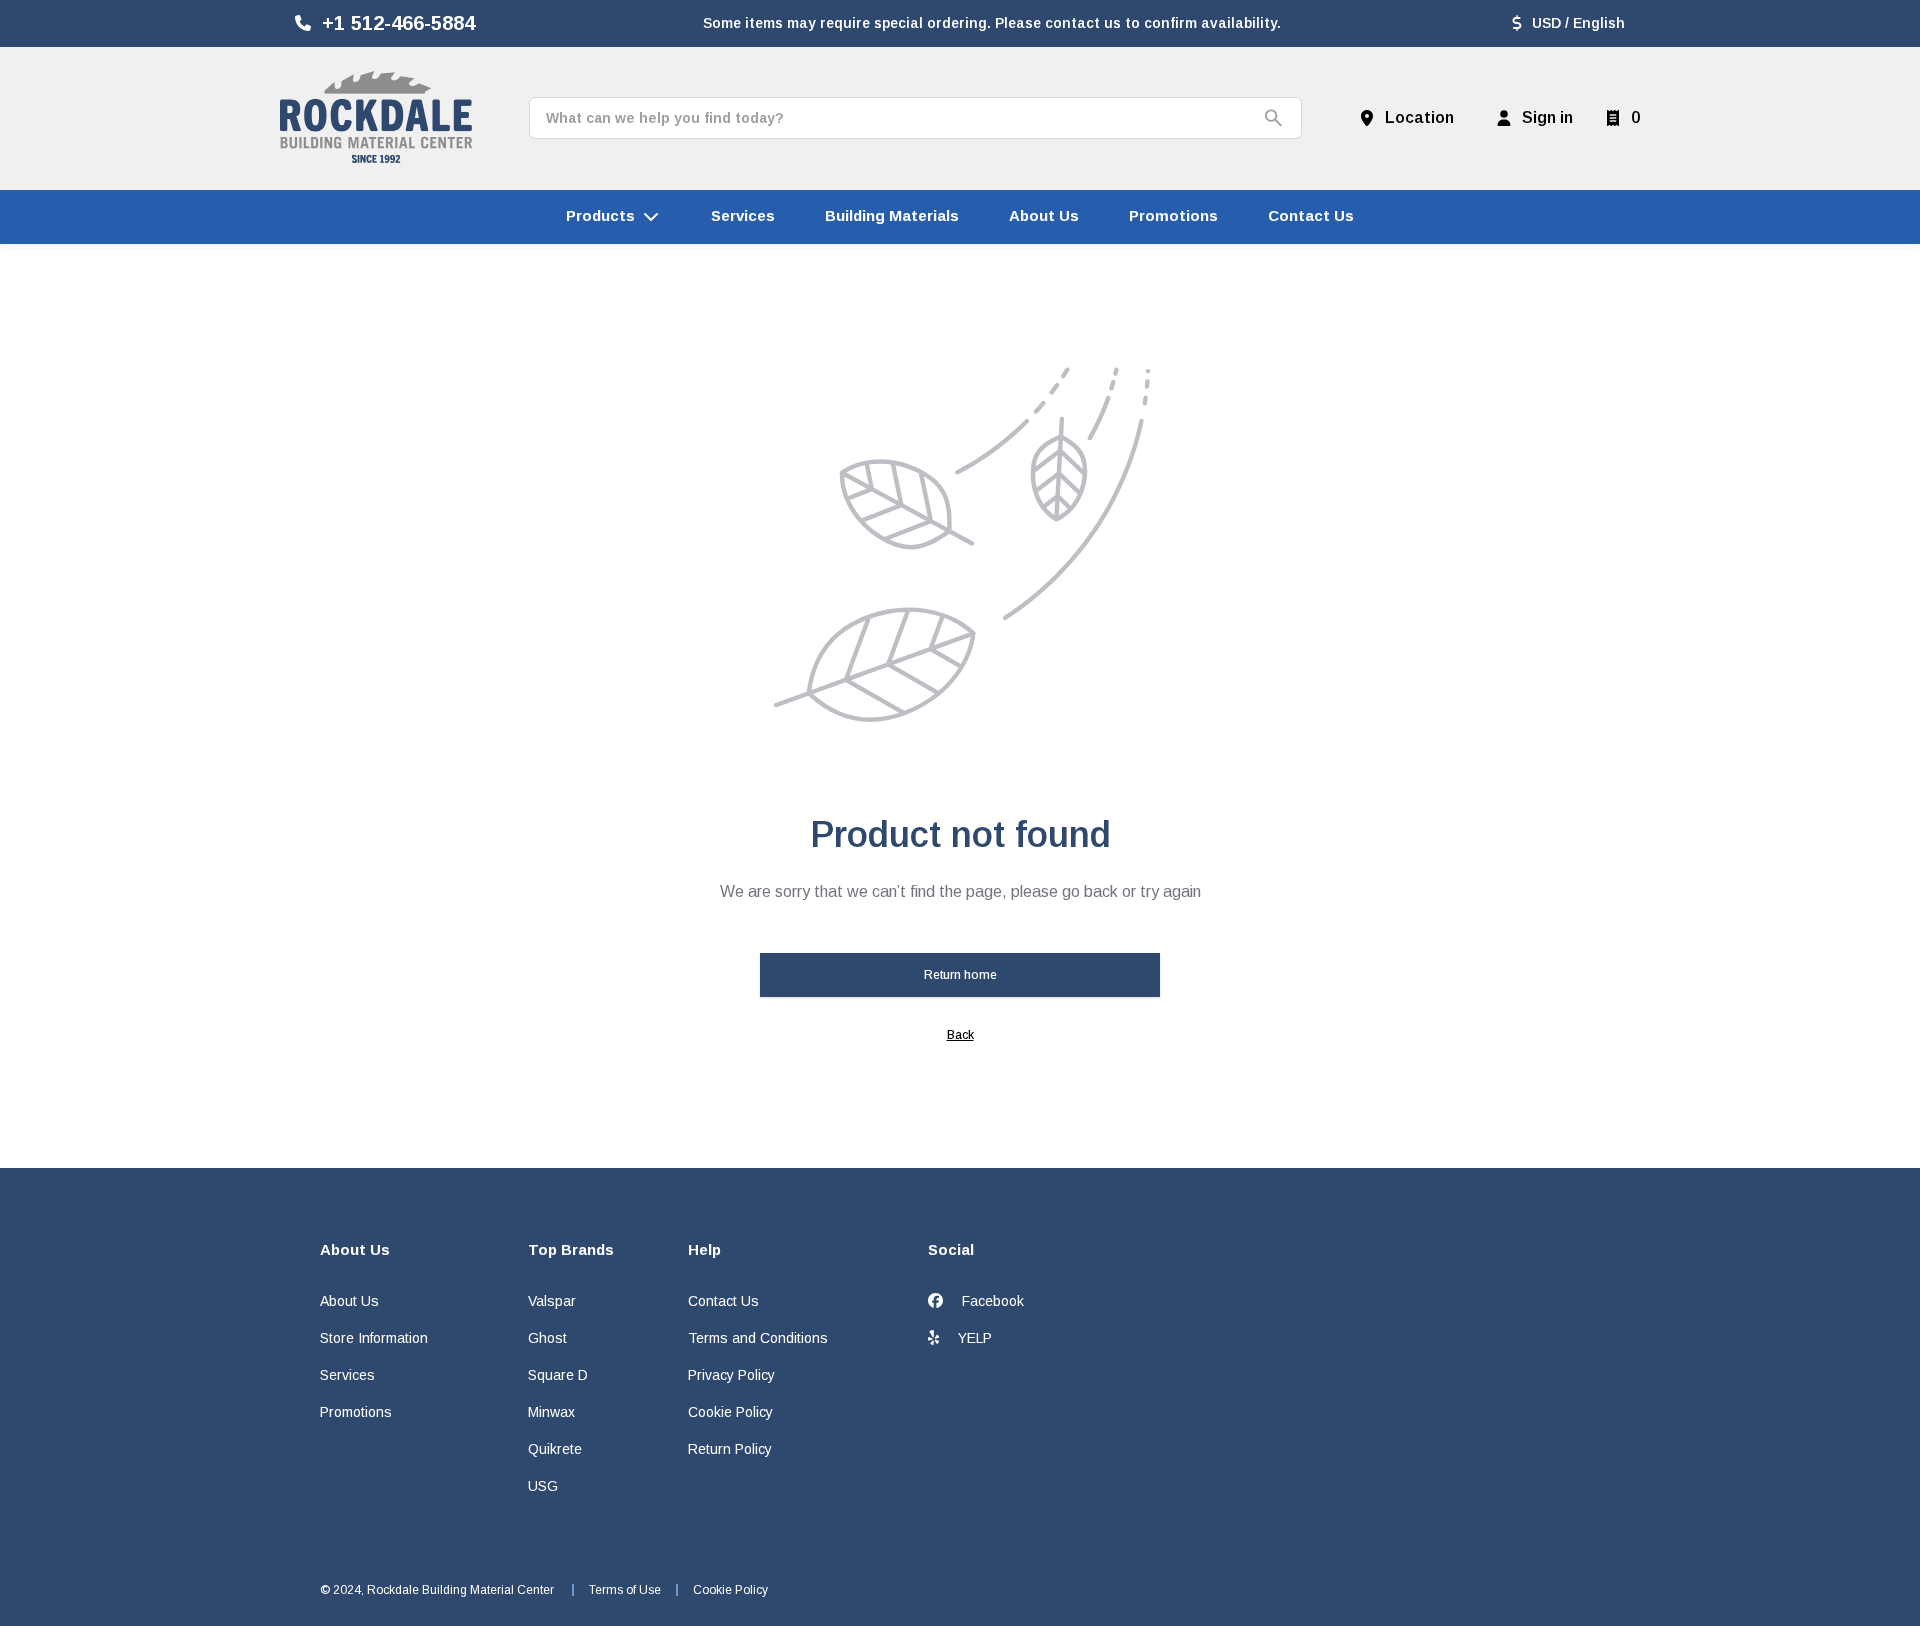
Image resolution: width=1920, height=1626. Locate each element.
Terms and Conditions (758, 1338)
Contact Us (723, 1301)
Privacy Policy (731, 1375)
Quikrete (555, 1449)
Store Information (374, 1338)
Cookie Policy (730, 1412)
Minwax (551, 1412)
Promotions (356, 1412)
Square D (558, 1375)
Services (347, 1375)
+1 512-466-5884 (398, 23)
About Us (349, 1301)
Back (960, 1035)
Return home (960, 975)
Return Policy (730, 1449)
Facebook (991, 1301)
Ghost (547, 1338)
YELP (973, 1338)
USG (543, 1486)
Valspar (552, 1301)
